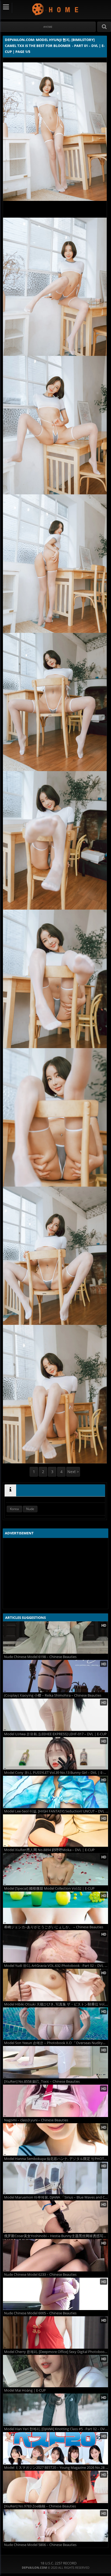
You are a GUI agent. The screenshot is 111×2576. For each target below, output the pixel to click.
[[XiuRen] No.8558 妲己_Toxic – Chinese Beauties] (55, 2062)
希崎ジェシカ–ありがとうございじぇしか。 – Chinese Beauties (54, 1927)
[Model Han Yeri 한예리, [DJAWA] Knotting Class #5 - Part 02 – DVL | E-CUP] (55, 2410)
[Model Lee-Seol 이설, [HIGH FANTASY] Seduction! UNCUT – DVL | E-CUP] (55, 1792)
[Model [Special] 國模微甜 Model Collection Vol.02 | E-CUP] (55, 1869)
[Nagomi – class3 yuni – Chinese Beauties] (55, 2101)
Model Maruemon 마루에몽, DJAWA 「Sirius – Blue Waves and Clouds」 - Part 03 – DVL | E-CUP (56, 2197)
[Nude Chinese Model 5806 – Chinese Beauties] (55, 2526)
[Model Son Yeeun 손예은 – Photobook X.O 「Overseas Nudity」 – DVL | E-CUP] (55, 2024)
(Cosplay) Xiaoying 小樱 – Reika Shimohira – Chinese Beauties (53, 1695)
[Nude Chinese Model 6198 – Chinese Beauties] (55, 1638)
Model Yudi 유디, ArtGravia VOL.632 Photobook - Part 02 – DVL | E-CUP (56, 1966)
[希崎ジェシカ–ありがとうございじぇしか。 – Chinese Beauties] (55, 1908)
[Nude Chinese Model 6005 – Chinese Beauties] (55, 2294)
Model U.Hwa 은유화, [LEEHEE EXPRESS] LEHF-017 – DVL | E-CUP (55, 1734)
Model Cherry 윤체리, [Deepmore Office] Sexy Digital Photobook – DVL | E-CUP (56, 2352)
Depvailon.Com (56, 9)
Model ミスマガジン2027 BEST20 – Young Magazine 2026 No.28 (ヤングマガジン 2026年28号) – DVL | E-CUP (56, 2468)
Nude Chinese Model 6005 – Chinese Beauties (40, 2313)
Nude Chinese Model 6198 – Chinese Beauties (40, 1657)
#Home (48, 27)
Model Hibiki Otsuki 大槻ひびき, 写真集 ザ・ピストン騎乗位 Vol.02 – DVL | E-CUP (56, 2004)
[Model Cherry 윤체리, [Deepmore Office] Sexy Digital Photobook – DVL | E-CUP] (55, 2332)
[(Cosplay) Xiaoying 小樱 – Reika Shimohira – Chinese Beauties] (55, 1676)
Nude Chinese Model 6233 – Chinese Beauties (40, 2275)
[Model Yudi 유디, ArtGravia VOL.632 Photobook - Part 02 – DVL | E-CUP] (55, 1946)
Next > (73, 1472)
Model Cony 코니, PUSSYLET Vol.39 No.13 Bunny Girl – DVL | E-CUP (56, 1773)
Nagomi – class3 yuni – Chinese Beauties (36, 2120)
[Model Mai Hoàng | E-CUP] (55, 2371)
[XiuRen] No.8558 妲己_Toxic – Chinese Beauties (42, 2082)
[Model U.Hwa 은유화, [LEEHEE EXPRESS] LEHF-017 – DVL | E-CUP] (55, 1715)
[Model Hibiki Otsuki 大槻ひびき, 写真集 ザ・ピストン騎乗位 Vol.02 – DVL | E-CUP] (55, 1985)
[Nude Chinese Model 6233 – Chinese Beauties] (55, 2255)
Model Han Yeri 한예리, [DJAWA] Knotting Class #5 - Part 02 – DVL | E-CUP (56, 2429)
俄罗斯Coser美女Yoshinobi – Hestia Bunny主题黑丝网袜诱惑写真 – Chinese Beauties (56, 2236)
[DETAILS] (10, 1490)
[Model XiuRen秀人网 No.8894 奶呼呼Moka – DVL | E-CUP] (55, 1831)
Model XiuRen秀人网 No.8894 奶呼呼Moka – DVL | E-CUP (49, 1850)
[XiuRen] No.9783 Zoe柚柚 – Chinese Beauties (40, 2506)
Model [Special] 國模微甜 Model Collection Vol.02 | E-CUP (49, 1888)
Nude (30, 1509)
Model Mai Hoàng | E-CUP (25, 2390)
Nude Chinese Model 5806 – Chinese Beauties (40, 2545)
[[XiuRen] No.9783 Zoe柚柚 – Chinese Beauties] (55, 2487)
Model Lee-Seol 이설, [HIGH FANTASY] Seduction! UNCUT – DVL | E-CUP (56, 1811)
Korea (14, 1509)
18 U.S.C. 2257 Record (58, 2563)
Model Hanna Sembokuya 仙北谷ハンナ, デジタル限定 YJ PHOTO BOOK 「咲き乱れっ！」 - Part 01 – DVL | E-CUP (56, 2159)
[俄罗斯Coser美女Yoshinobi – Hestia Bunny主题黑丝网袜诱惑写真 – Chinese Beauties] (55, 2217)
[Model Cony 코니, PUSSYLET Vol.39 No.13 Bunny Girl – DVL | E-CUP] (55, 1753)
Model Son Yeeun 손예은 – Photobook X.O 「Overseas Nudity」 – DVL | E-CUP (56, 2043)
